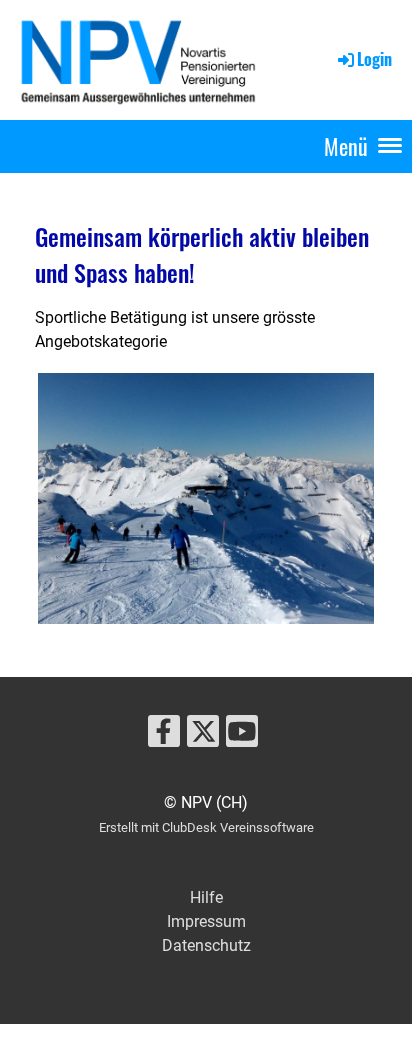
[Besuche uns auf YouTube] (242, 736)
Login (374, 59)
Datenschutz (206, 945)
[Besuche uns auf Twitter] (203, 736)
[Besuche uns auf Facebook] (164, 736)
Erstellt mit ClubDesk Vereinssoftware (206, 827)
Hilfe (206, 897)
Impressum (206, 921)
